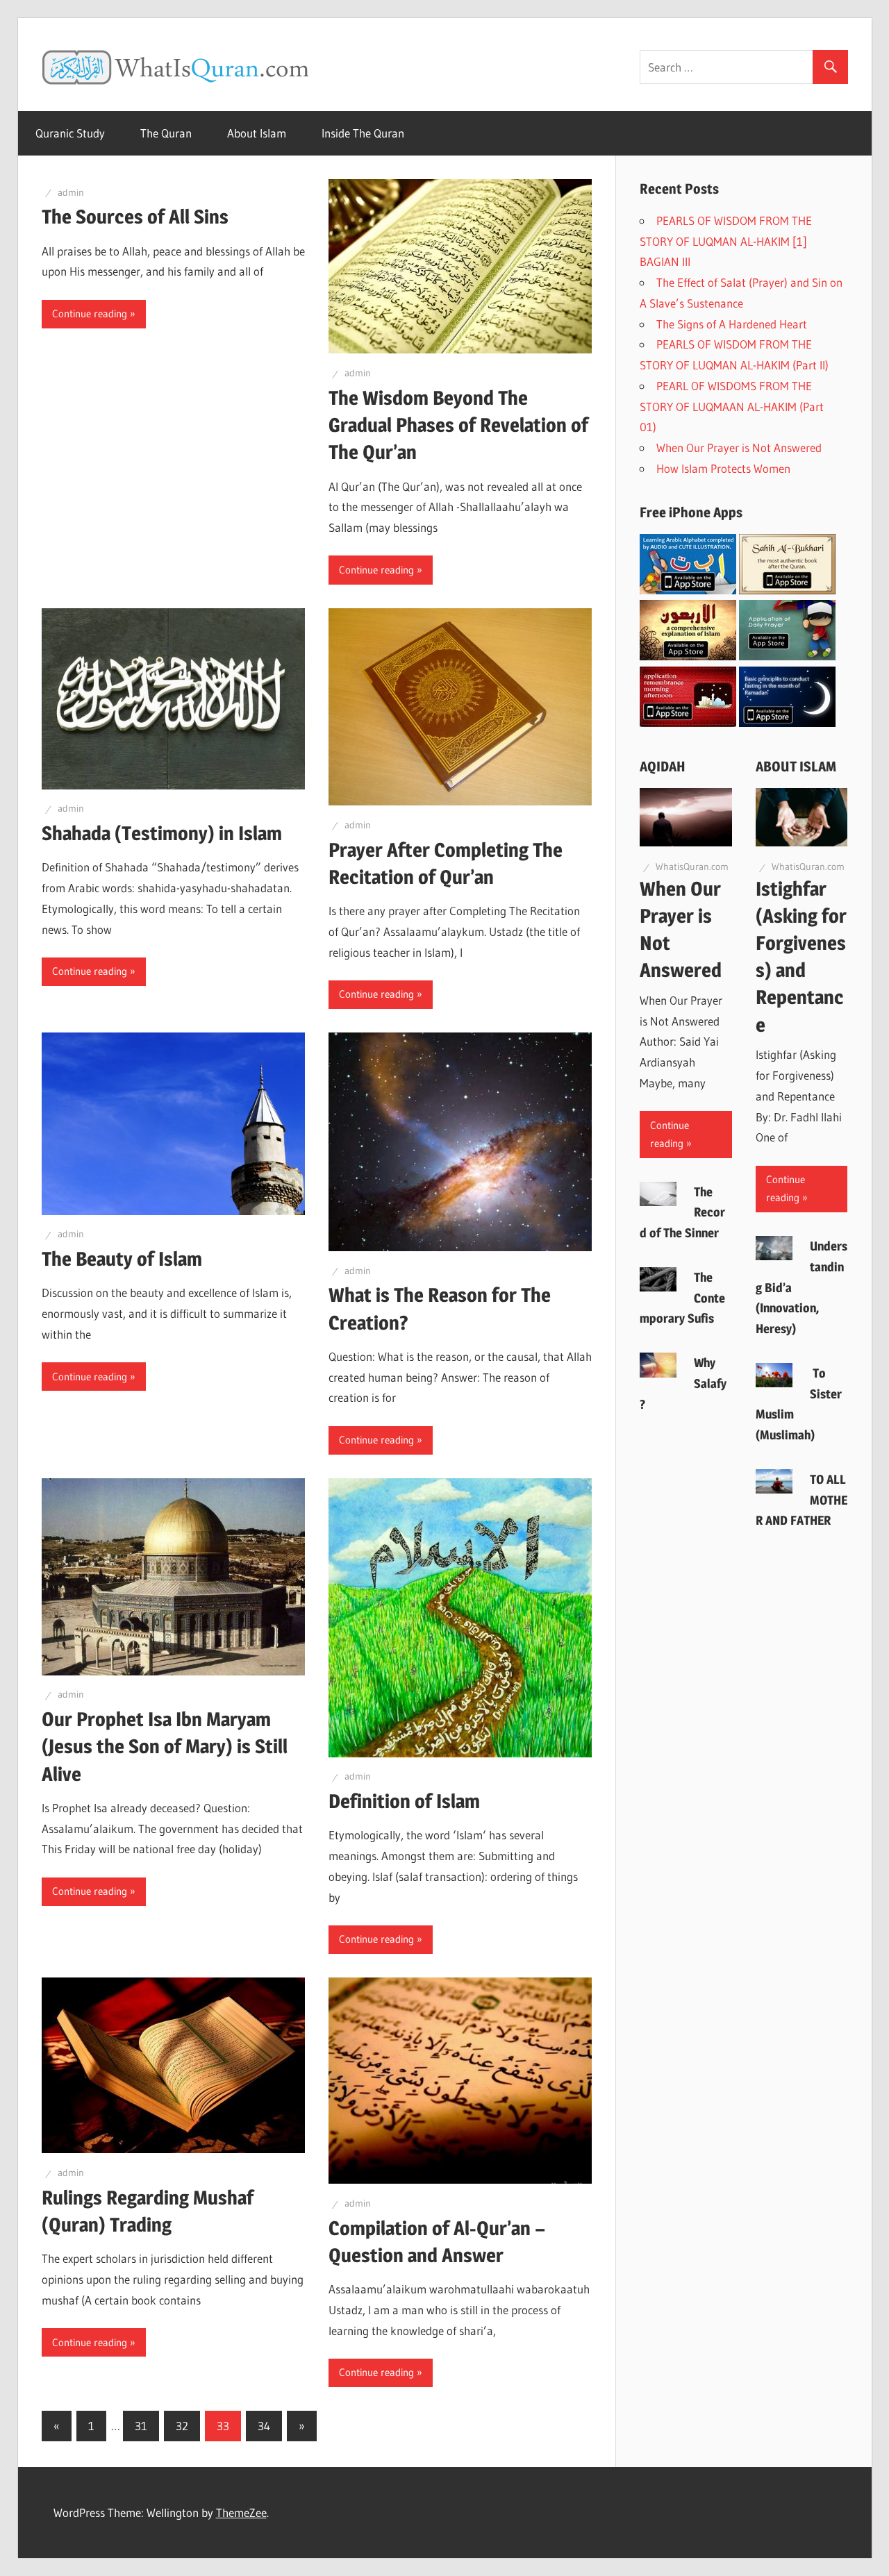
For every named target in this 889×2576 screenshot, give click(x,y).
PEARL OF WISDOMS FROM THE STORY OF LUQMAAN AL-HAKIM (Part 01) (732, 407)
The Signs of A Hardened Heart (732, 324)
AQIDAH (663, 767)
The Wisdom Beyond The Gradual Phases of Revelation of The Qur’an (458, 425)
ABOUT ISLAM (796, 767)
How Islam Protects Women (726, 468)
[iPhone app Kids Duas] (787, 656)
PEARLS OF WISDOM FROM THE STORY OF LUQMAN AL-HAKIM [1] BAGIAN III (726, 241)
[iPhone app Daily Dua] (688, 722)
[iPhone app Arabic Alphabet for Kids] (688, 590)
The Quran (166, 133)
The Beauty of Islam (122, 1259)
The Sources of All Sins (135, 217)
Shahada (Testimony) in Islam (162, 833)
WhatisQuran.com (692, 867)
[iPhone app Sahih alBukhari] (787, 590)
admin (71, 192)
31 (141, 2426)
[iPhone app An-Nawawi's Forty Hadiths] (688, 656)
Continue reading (90, 313)
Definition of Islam (404, 1801)
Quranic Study (70, 133)
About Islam (257, 133)
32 (182, 2426)
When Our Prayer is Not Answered (741, 448)
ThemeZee (241, 2512)
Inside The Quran (363, 133)
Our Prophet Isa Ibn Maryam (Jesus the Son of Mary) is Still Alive (165, 1746)
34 (264, 2426)
